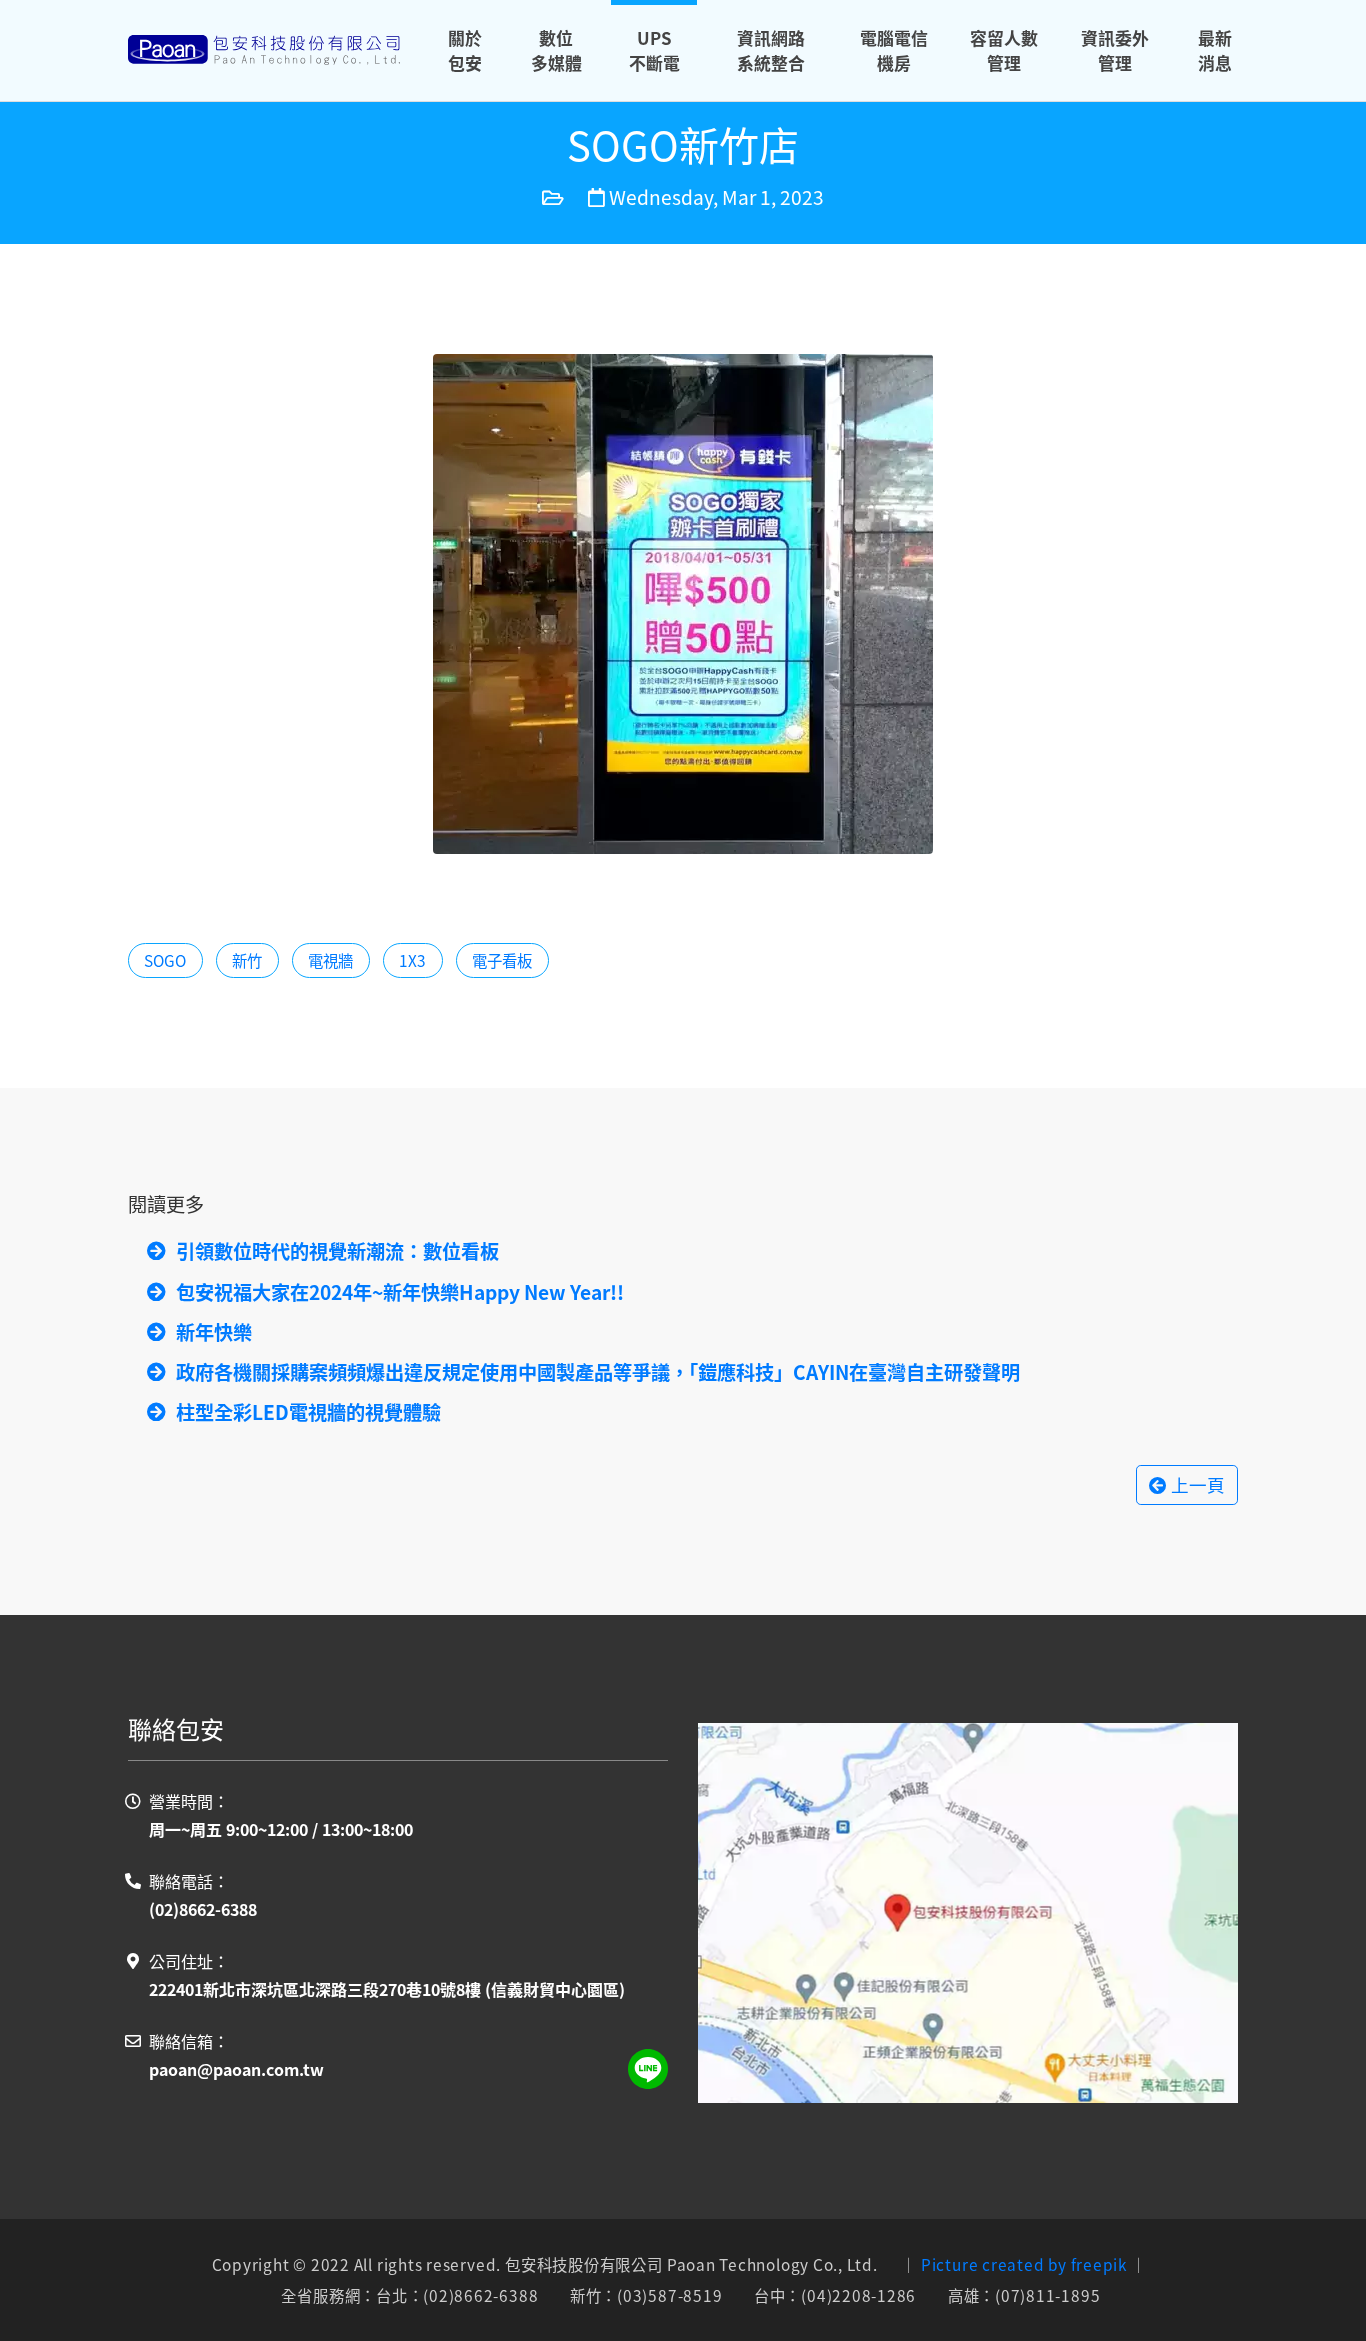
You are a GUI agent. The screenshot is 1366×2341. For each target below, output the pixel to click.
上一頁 (1196, 1484)
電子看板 (502, 960)
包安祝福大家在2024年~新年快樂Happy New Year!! (400, 1292)
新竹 (247, 960)
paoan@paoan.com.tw (236, 2069)
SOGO (165, 960)
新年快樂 (214, 1332)
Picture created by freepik (1024, 2264)
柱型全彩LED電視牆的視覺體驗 (308, 1412)
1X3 (412, 960)
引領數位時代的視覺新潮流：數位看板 (337, 1251)
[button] (556, 50)
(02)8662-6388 (203, 1909)
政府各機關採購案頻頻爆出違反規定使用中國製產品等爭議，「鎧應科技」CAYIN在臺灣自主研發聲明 (598, 1372)
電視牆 (330, 960)
